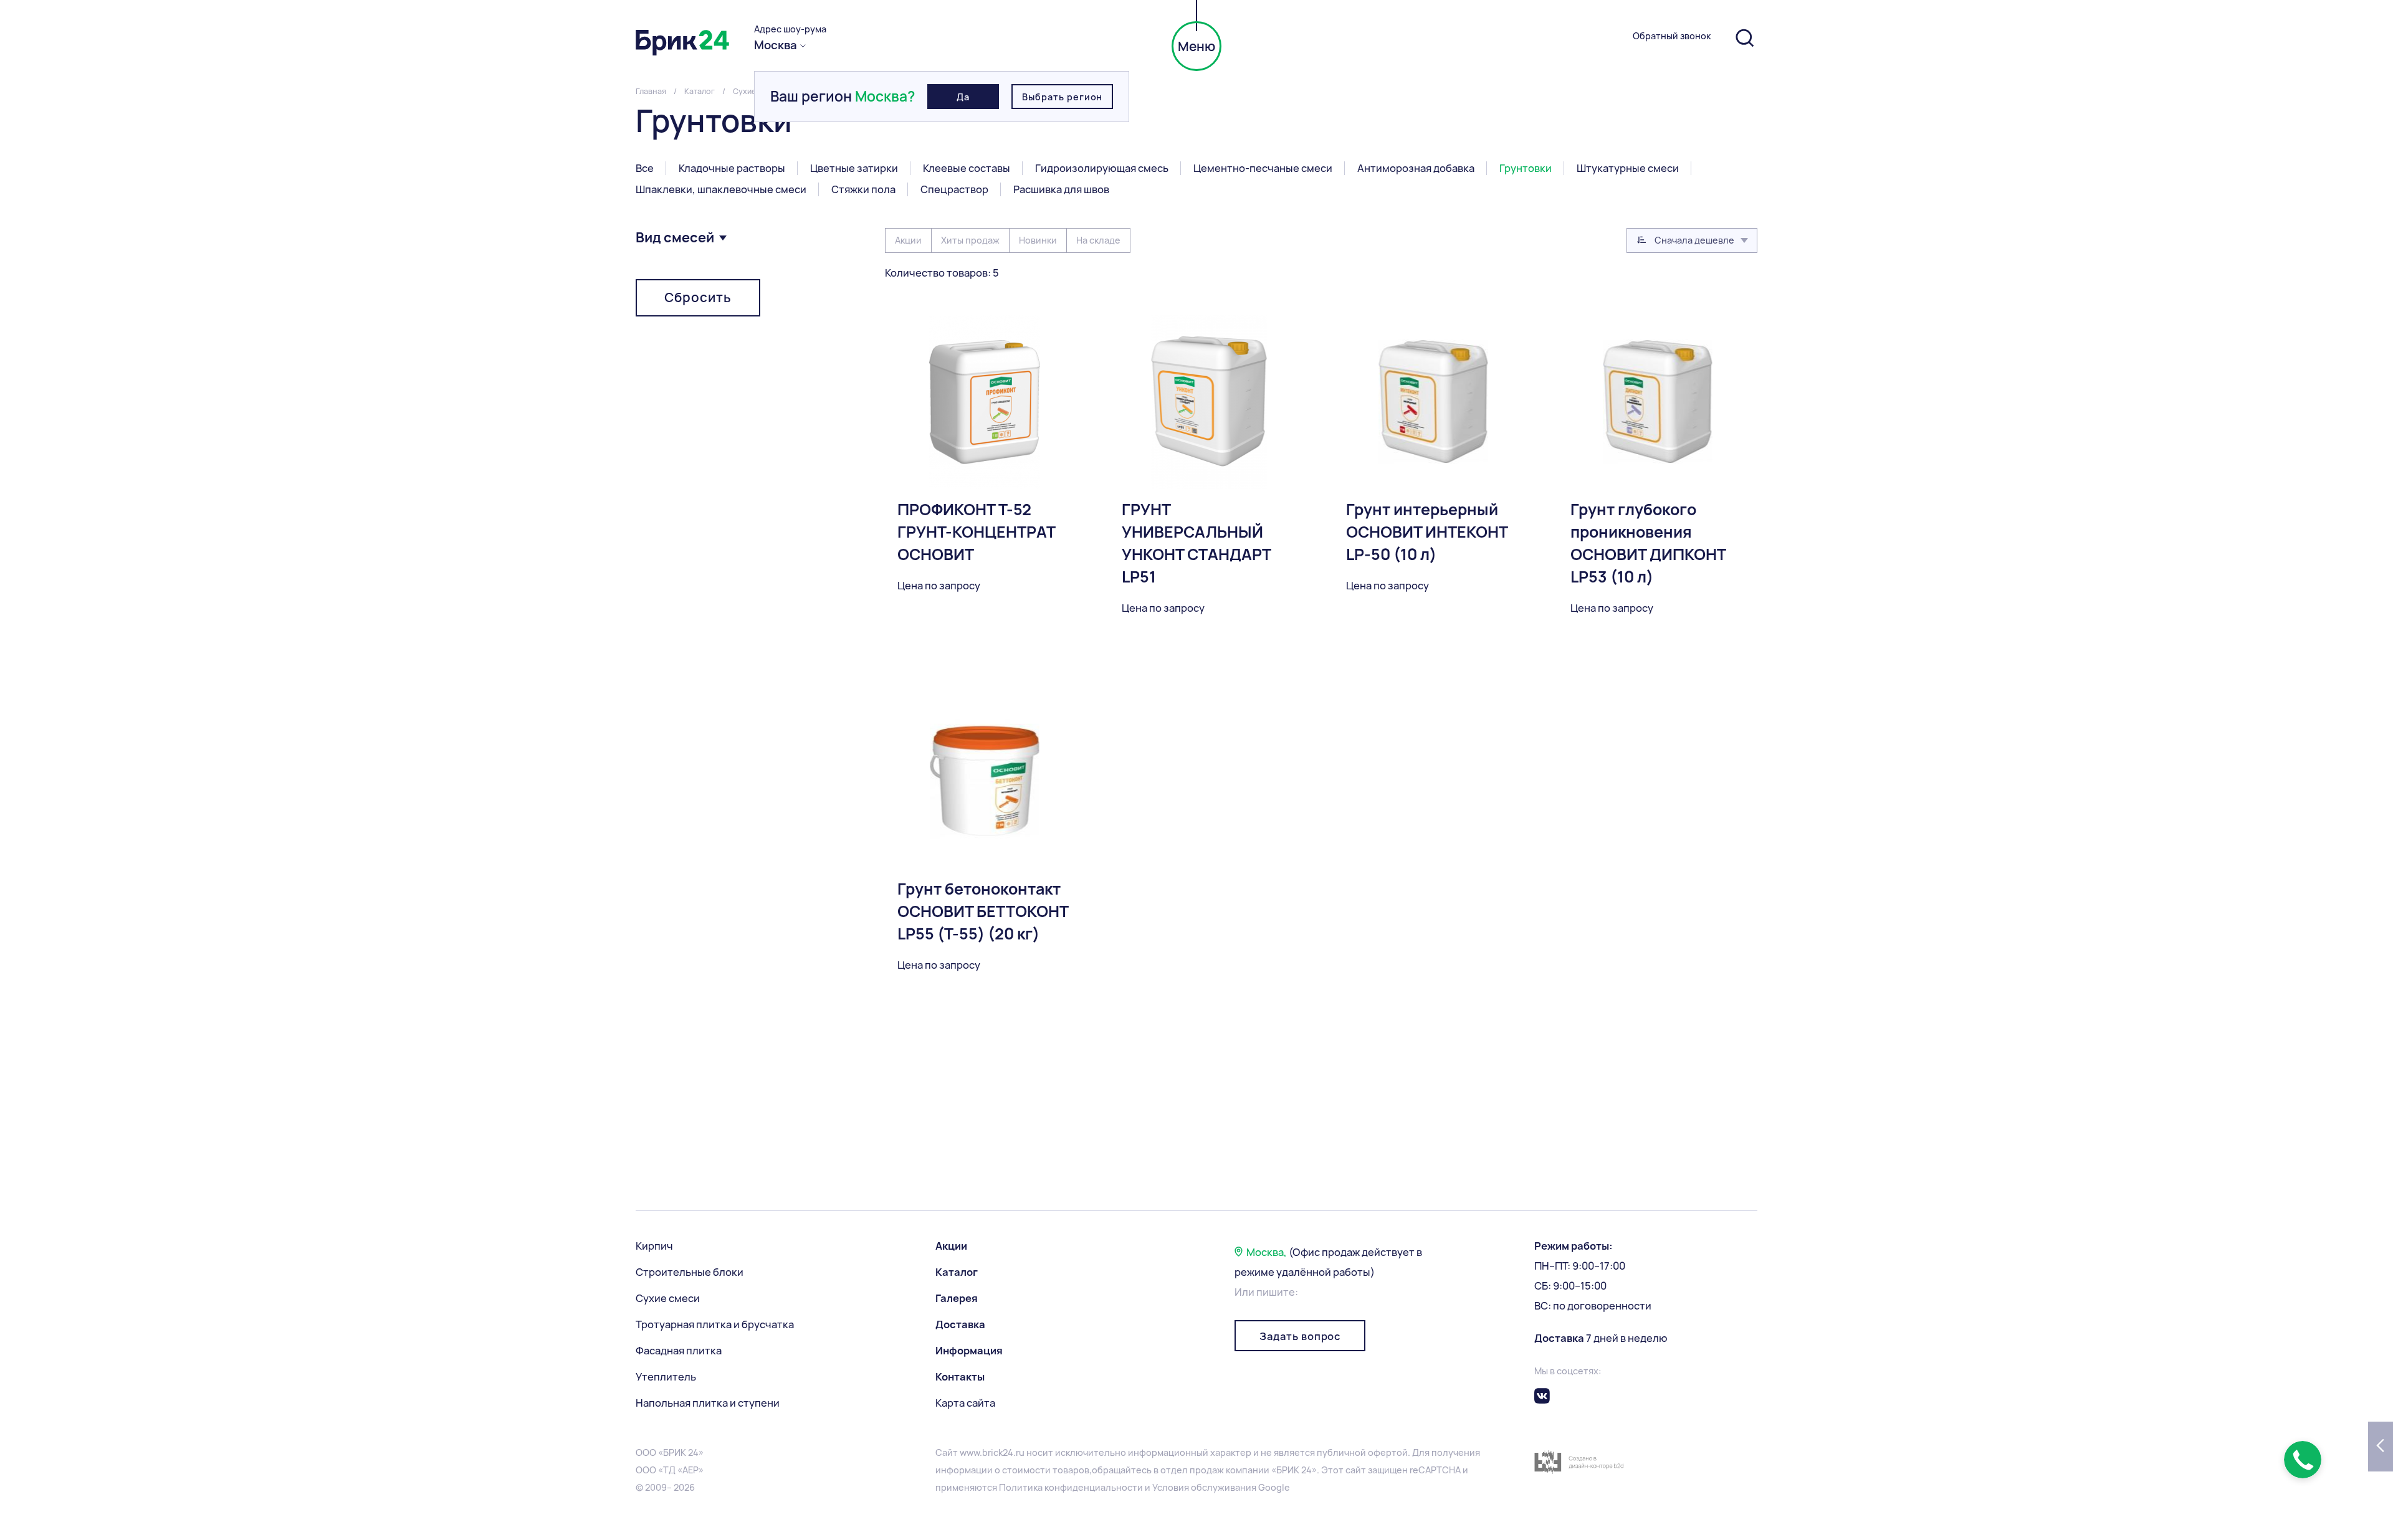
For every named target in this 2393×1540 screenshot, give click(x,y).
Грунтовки (1526, 168)
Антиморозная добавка (1416, 168)
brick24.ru (1003, 1452)
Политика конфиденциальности (1071, 1487)
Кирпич (654, 1246)
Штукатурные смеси (1628, 168)
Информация (969, 1351)
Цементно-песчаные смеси (1263, 168)
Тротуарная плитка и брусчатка (715, 1324)
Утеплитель (666, 1377)
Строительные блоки (690, 1272)
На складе (1098, 240)
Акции (908, 240)
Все (645, 168)
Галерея (957, 1298)
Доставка (960, 1324)
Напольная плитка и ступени (708, 1403)
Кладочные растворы (732, 168)
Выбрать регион (1062, 97)
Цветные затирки (854, 168)
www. (971, 1452)
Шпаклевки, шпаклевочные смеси (721, 189)
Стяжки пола (863, 189)
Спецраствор (954, 189)
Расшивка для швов (1061, 189)
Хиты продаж (970, 240)
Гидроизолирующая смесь (1102, 168)
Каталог (700, 91)
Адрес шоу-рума (790, 29)
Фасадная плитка (679, 1351)
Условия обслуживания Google (1221, 1487)
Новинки (1038, 240)
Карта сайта (965, 1403)
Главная (651, 91)
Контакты (960, 1377)
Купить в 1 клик (1159, 733)
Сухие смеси (668, 1298)
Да (963, 97)
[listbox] (1692, 240)
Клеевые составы (967, 168)
